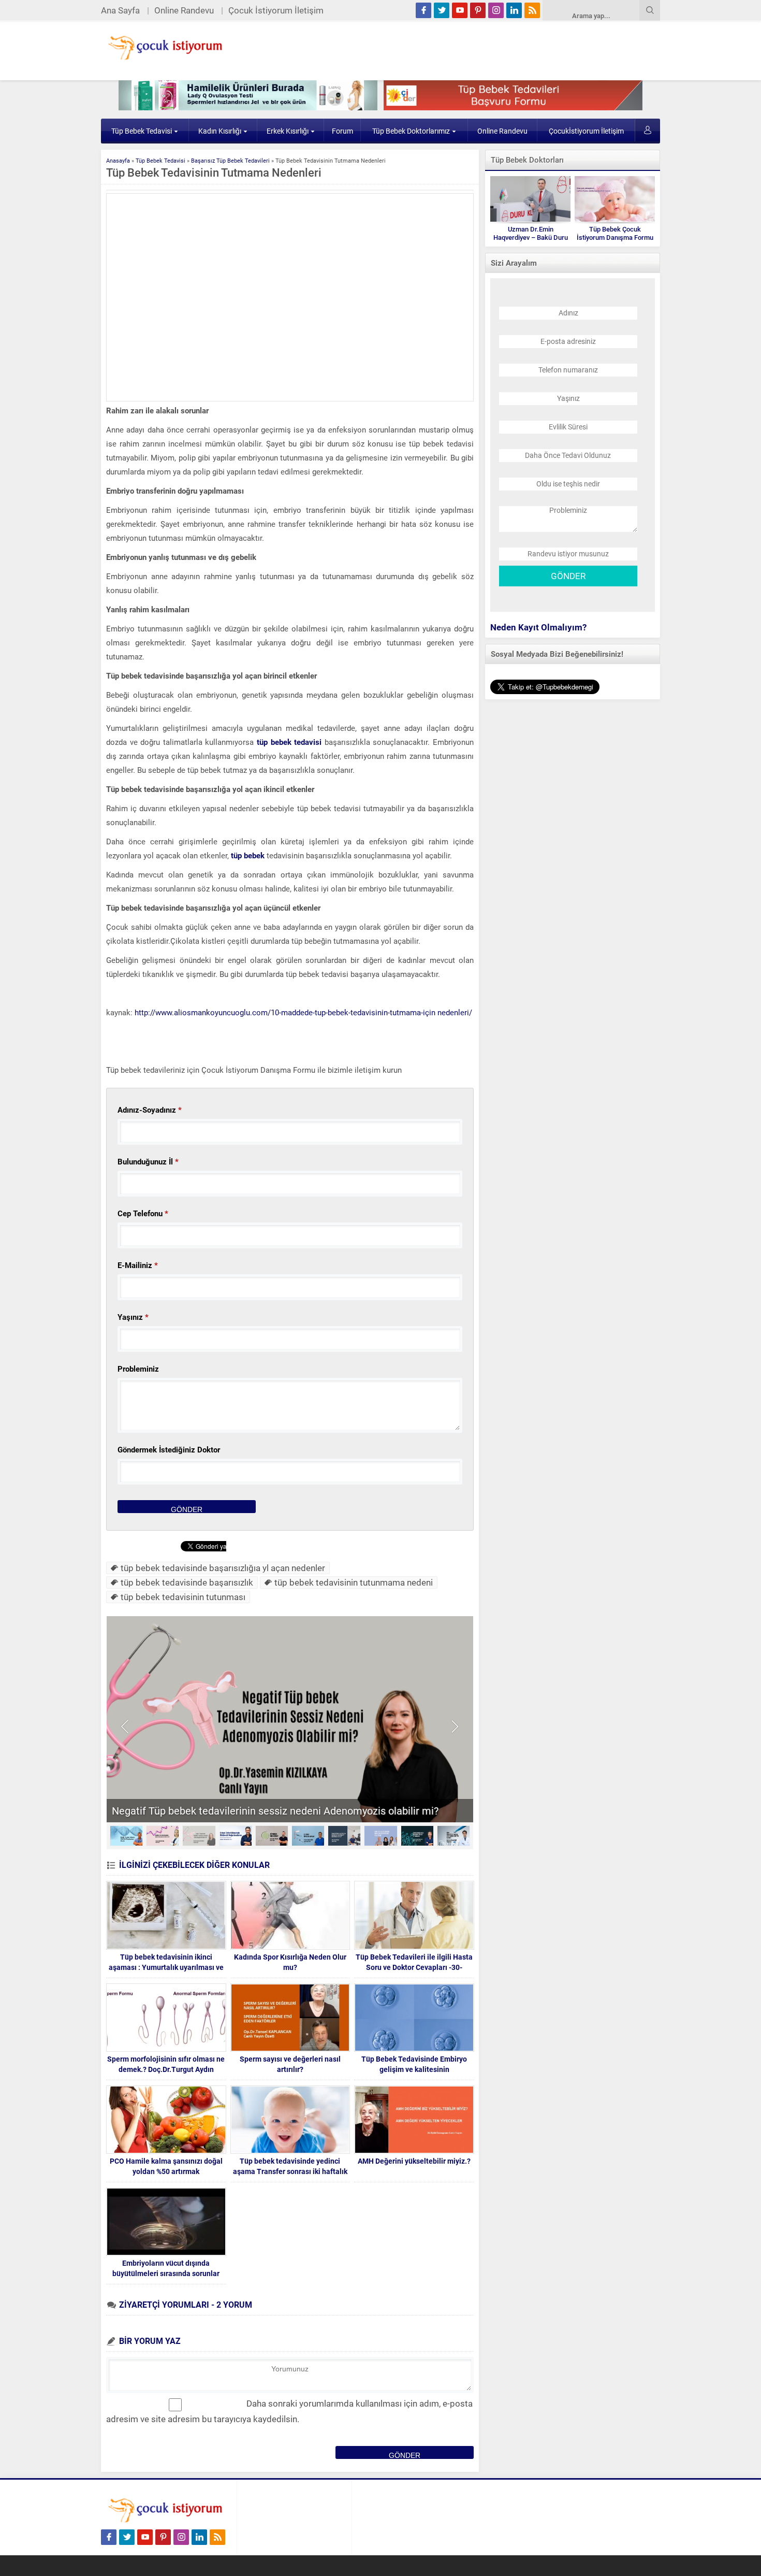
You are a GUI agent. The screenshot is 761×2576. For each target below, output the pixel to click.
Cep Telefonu (143, 1214)
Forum (342, 131)
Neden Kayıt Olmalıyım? (538, 627)
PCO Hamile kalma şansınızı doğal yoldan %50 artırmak (166, 2166)
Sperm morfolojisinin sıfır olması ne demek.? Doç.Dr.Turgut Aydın (166, 2064)
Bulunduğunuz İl (148, 1162)
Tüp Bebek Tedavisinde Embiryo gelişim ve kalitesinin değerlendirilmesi (414, 2069)
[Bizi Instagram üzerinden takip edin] (496, 10)
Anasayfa (118, 161)
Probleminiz (138, 1369)
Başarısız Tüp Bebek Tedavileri (230, 161)
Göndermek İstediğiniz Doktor (169, 1450)
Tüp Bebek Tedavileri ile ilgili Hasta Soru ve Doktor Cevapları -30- (414, 1962)
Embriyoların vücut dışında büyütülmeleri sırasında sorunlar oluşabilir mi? (166, 2273)
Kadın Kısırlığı (220, 131)
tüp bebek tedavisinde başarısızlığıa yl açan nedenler (223, 1568)
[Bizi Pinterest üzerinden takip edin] (478, 10)
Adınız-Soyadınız (150, 1110)
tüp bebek (248, 856)
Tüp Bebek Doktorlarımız (411, 131)
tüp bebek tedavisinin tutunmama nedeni (354, 1582)
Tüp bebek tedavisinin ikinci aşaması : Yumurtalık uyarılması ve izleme (166, 1967)
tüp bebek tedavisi (288, 742)
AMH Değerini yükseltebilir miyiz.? (414, 2161)
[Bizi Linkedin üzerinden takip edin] (514, 10)
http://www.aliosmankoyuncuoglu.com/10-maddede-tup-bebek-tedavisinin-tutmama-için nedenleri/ (303, 1013)
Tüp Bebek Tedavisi (142, 131)
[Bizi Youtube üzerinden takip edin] (460, 10)
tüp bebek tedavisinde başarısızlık (187, 1582)
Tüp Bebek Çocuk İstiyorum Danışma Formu (615, 233)
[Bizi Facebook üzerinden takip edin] (423, 10)
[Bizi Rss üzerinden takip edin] (532, 10)
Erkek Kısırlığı (288, 131)
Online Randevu (184, 10)
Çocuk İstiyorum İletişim (276, 10)
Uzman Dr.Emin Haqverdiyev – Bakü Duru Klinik (531, 238)
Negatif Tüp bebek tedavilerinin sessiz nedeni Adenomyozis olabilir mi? (275, 1811)
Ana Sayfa (120, 10)
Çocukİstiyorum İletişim (586, 131)
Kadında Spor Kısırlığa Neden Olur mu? (290, 1962)
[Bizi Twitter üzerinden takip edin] (442, 10)
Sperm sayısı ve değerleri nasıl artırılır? (290, 2064)
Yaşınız (133, 1317)
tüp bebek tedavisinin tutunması (183, 1597)
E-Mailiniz (138, 1265)
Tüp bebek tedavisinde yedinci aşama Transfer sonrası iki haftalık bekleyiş (290, 2171)
